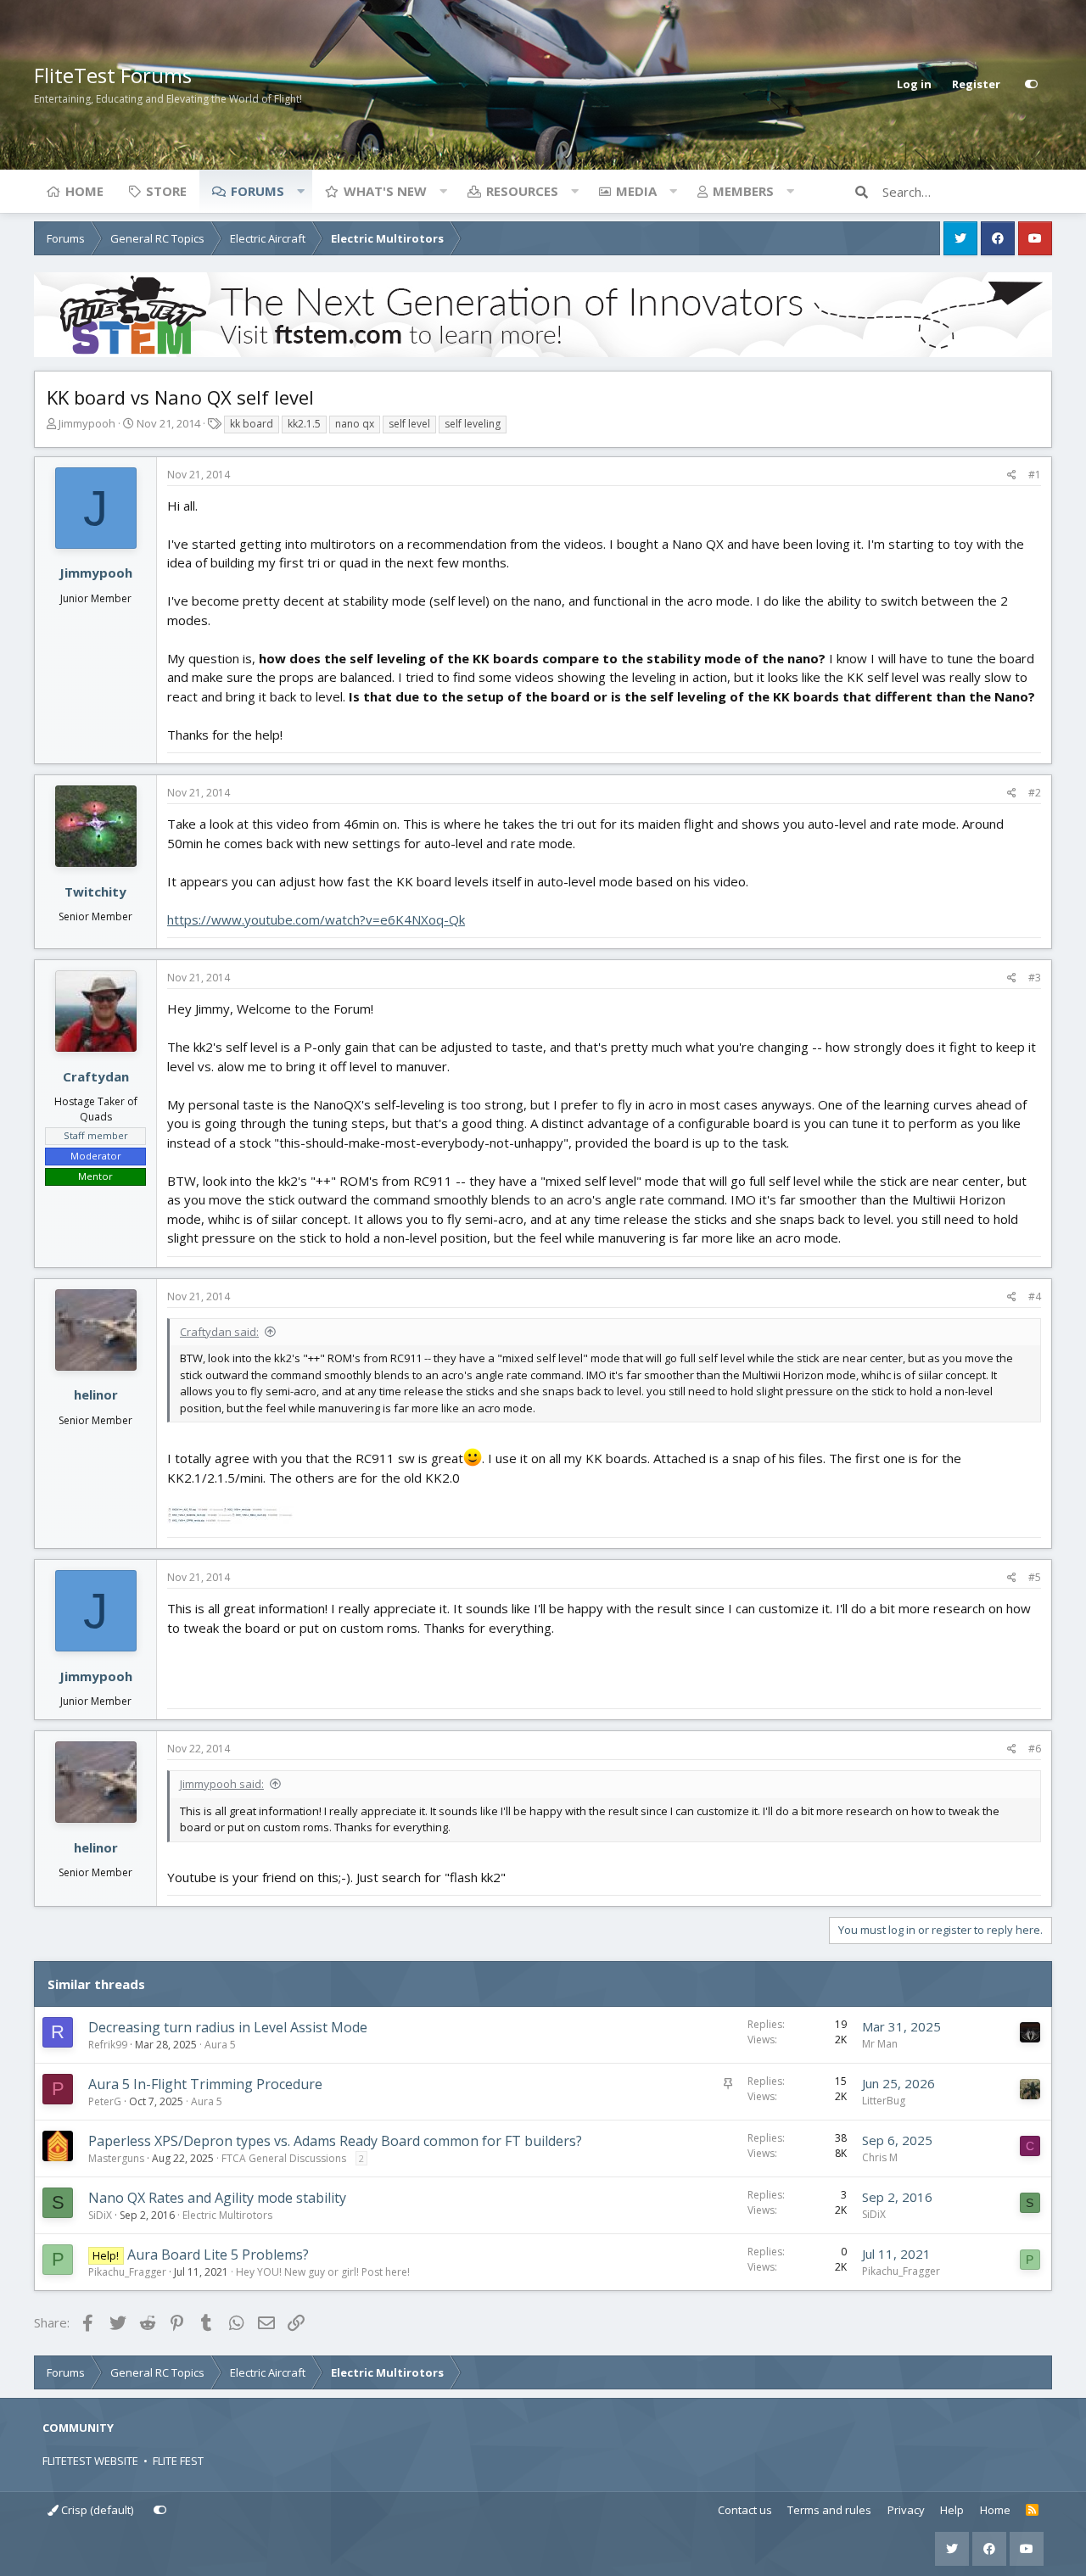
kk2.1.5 (304, 424)
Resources (522, 191)
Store (166, 191)
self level (409, 424)
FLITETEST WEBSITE (90, 2461)
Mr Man (880, 2044)
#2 (1035, 793)
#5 (1035, 1577)
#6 (1035, 1749)
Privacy (906, 2510)
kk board (252, 424)
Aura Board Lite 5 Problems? (218, 2255)
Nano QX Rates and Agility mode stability (217, 2198)
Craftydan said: (219, 1332)
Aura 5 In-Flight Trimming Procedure (205, 2084)
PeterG (105, 2101)
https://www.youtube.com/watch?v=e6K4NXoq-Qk (316, 919)
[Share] (1012, 475)
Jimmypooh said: (222, 1784)
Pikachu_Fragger (127, 2272)
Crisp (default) (96, 2510)
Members (743, 191)
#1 (1035, 475)
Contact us (745, 2510)
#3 (1035, 978)
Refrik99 (108, 2045)
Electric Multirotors (227, 2215)
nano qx (355, 424)
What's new (385, 191)
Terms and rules (829, 2510)
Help (952, 2510)
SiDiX (100, 2215)
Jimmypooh (87, 423)
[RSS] (1032, 2511)
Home (84, 191)
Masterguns (116, 2158)
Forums (258, 191)
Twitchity (95, 891)
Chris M (880, 2157)
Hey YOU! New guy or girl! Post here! (323, 2272)
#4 (1035, 1296)
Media (636, 191)
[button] (300, 191)
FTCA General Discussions (284, 2158)
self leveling (473, 424)
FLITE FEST (178, 2461)
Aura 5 (220, 2045)
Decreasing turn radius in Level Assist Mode (228, 2027)
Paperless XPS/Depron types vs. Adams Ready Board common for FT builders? (335, 2141)
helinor (96, 1394)
